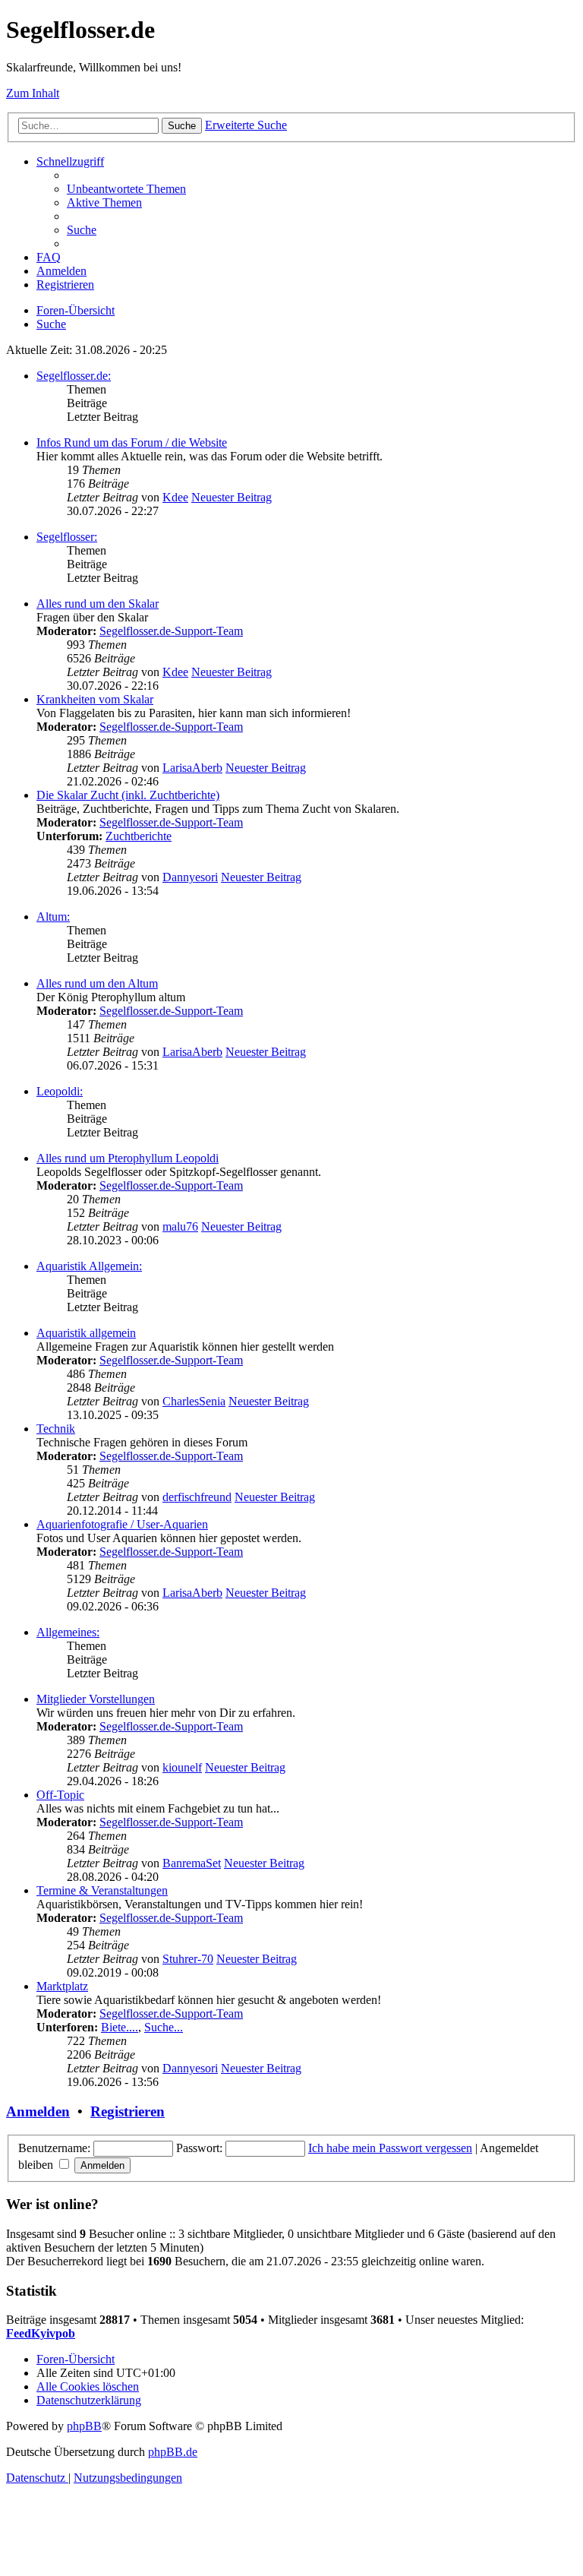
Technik (56, 1429)
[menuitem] (126, 189)
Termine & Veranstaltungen (102, 1890)
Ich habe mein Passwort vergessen (390, 2148)
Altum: (53, 917)
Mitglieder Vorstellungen (96, 1699)
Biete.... (120, 2027)
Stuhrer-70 (188, 1959)
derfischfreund (197, 1497)
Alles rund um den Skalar (98, 604)
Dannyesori (190, 877)
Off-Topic (60, 1795)
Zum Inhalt (33, 93)
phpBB (84, 2426)
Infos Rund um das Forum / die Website (132, 443)
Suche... (164, 2027)
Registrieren (128, 2111)
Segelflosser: (67, 537)
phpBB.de (173, 2452)
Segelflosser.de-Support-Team (171, 631)
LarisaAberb (192, 768)
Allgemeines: (68, 1632)
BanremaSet (192, 1863)
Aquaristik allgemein (86, 1333)
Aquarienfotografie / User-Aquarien (122, 1524)
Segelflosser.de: (74, 376)
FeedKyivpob (41, 2333)
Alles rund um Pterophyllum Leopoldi (128, 1158)
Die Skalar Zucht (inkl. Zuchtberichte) (128, 795)
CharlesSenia (194, 1401)
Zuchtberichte (139, 836)
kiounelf (182, 1767)
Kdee (175, 497)
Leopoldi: (60, 1091)
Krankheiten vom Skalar (95, 699)
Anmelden (38, 2111)
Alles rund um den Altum (97, 983)
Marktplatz (62, 1986)
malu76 (180, 1226)
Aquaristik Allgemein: (89, 1266)
